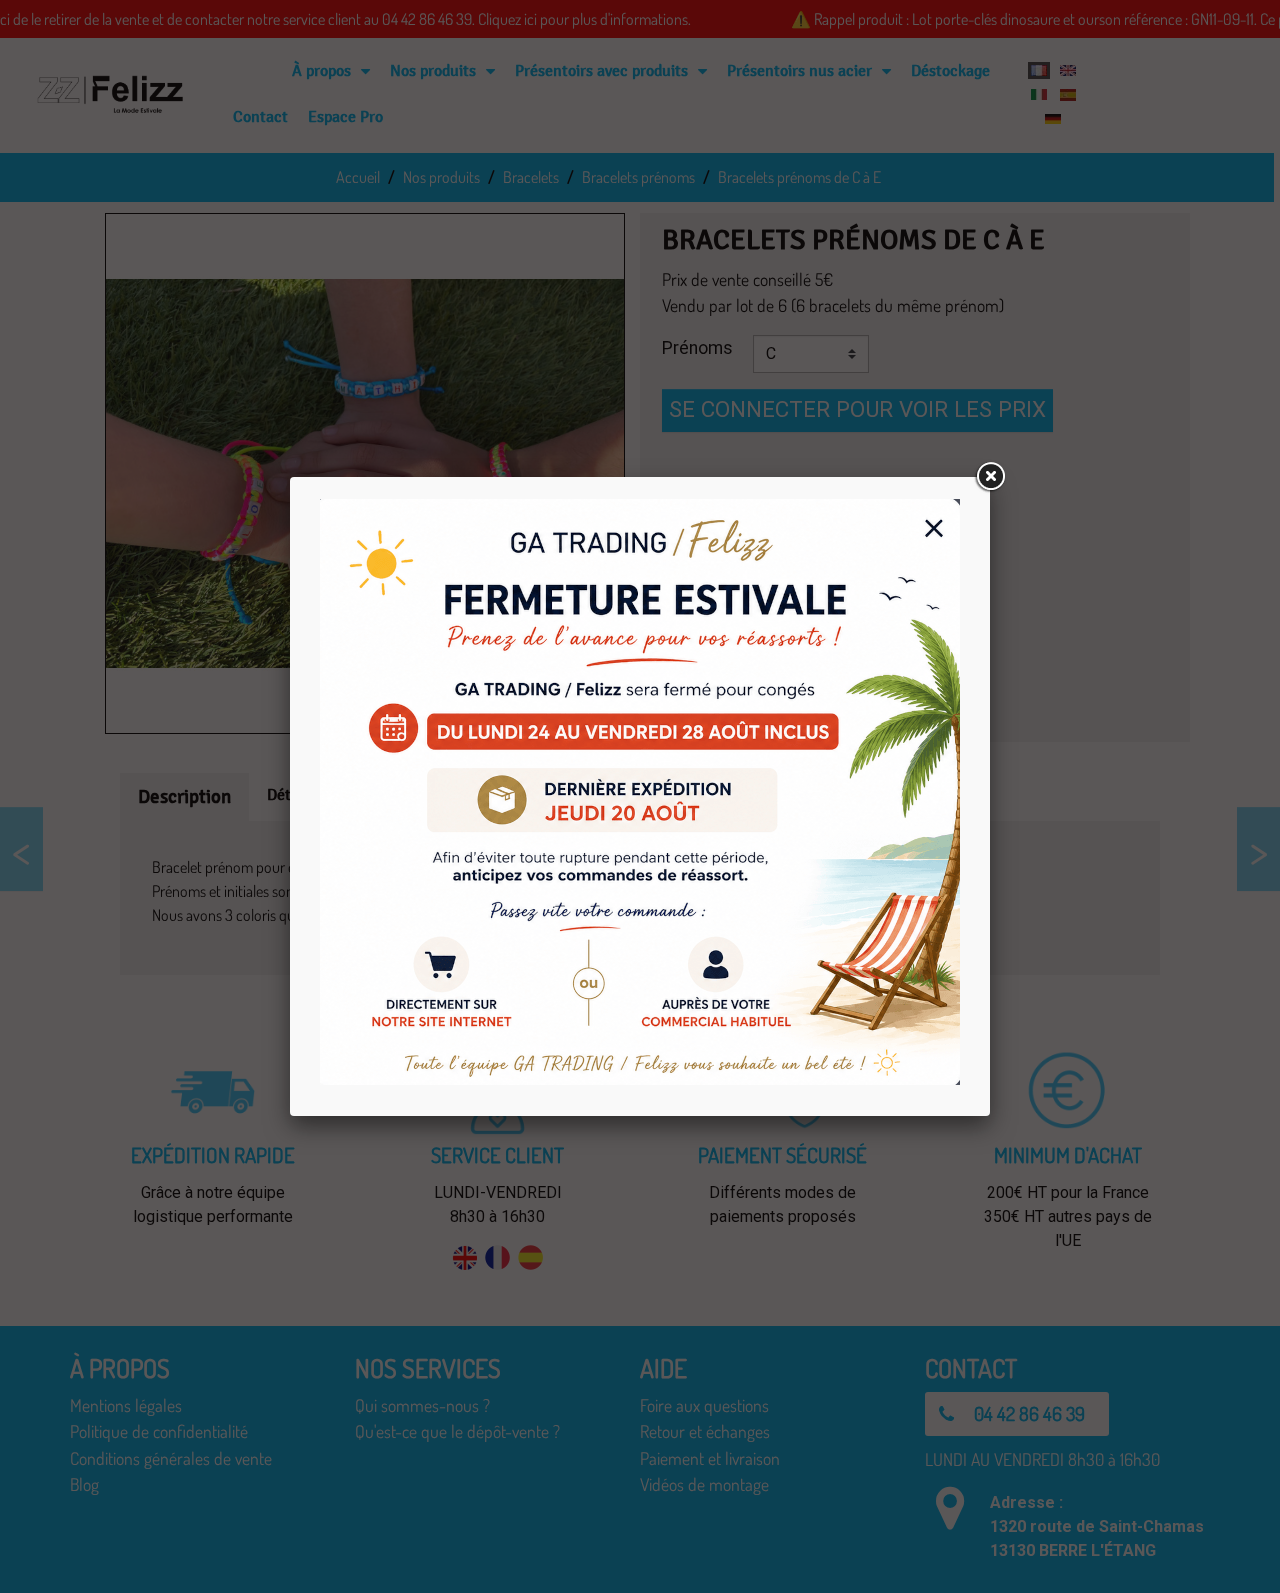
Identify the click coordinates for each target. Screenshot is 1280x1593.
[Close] (990, 477)
